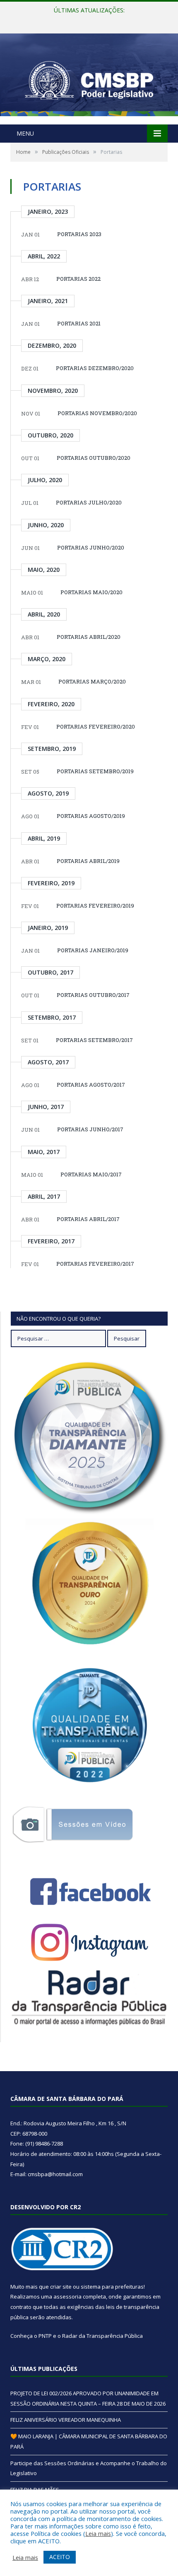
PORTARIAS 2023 (79, 234)
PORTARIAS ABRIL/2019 (88, 861)
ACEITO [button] (60, 2557)
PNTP (45, 2336)
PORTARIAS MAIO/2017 (91, 1174)
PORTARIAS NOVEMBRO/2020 (97, 413)
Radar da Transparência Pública (102, 2336)
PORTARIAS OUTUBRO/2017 (93, 995)
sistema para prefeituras (112, 2287)
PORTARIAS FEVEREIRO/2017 (95, 1264)
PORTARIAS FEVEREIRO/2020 (96, 726)
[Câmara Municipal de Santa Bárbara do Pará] (89, 80)
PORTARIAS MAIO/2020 (91, 592)
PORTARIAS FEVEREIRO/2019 (95, 906)
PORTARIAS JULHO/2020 (89, 502)
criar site (61, 2287)
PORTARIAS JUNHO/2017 (90, 1129)
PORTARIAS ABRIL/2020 (89, 637)
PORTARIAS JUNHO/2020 (91, 547)
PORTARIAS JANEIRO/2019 (93, 950)
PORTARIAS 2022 (78, 279)
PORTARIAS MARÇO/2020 (92, 681)
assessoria (67, 2296)
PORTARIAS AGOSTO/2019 (91, 816)
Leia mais (98, 2533)
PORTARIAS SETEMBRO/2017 (94, 1040)
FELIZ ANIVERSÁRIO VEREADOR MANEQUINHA (87, 19)
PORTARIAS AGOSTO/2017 (91, 1085)
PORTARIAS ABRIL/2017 (88, 1219)
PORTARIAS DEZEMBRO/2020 (95, 368)
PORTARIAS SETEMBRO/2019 (95, 771)
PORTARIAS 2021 (79, 323)
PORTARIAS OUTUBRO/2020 (94, 458)
